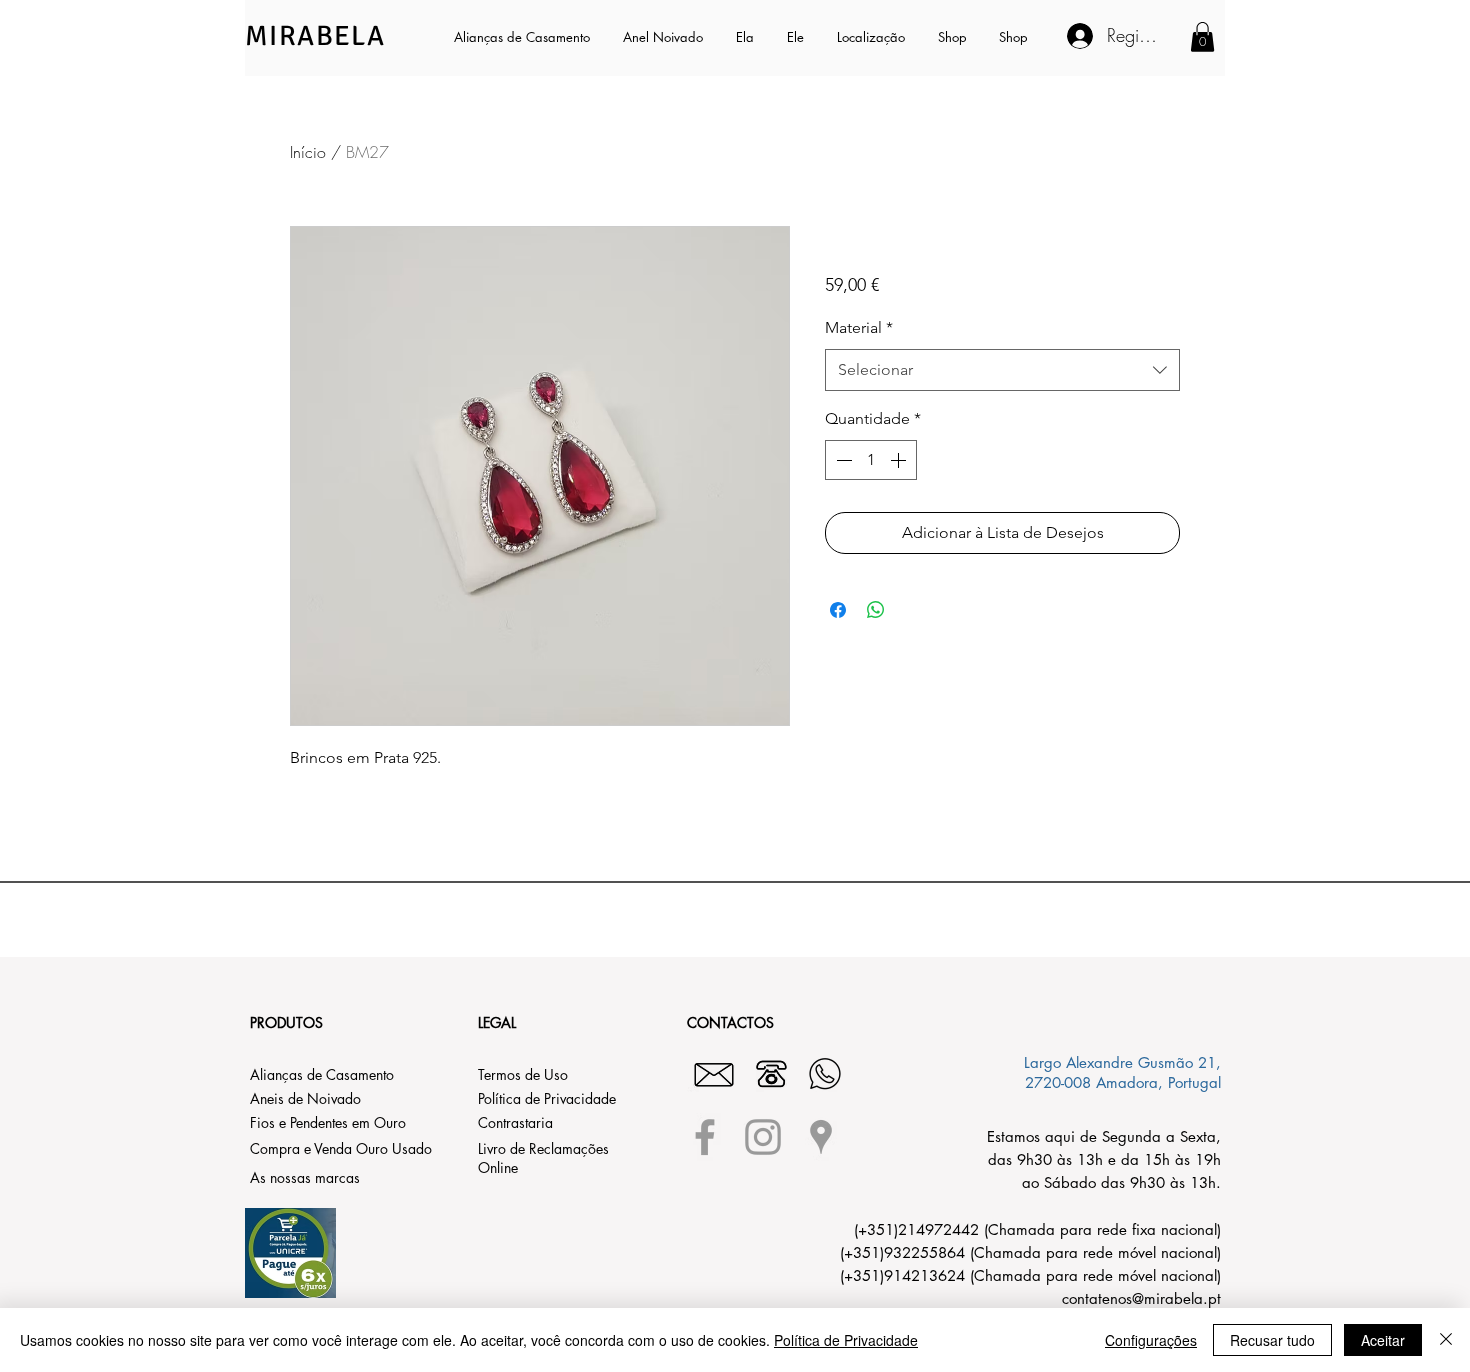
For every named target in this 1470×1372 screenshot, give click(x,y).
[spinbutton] (871, 460)
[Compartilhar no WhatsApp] (876, 610)
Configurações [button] (1151, 1340)
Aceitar (1383, 1340)
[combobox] (1002, 370)
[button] (746, 37)
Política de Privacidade (846, 1340)
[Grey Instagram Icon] (763, 1137)
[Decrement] (842, 460)
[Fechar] (1446, 1340)
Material (859, 327)
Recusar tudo (1272, 1340)
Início (308, 152)
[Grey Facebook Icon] (705, 1137)
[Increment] (900, 460)
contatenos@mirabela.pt (1141, 1298)
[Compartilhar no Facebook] (838, 610)
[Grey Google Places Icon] (821, 1137)
